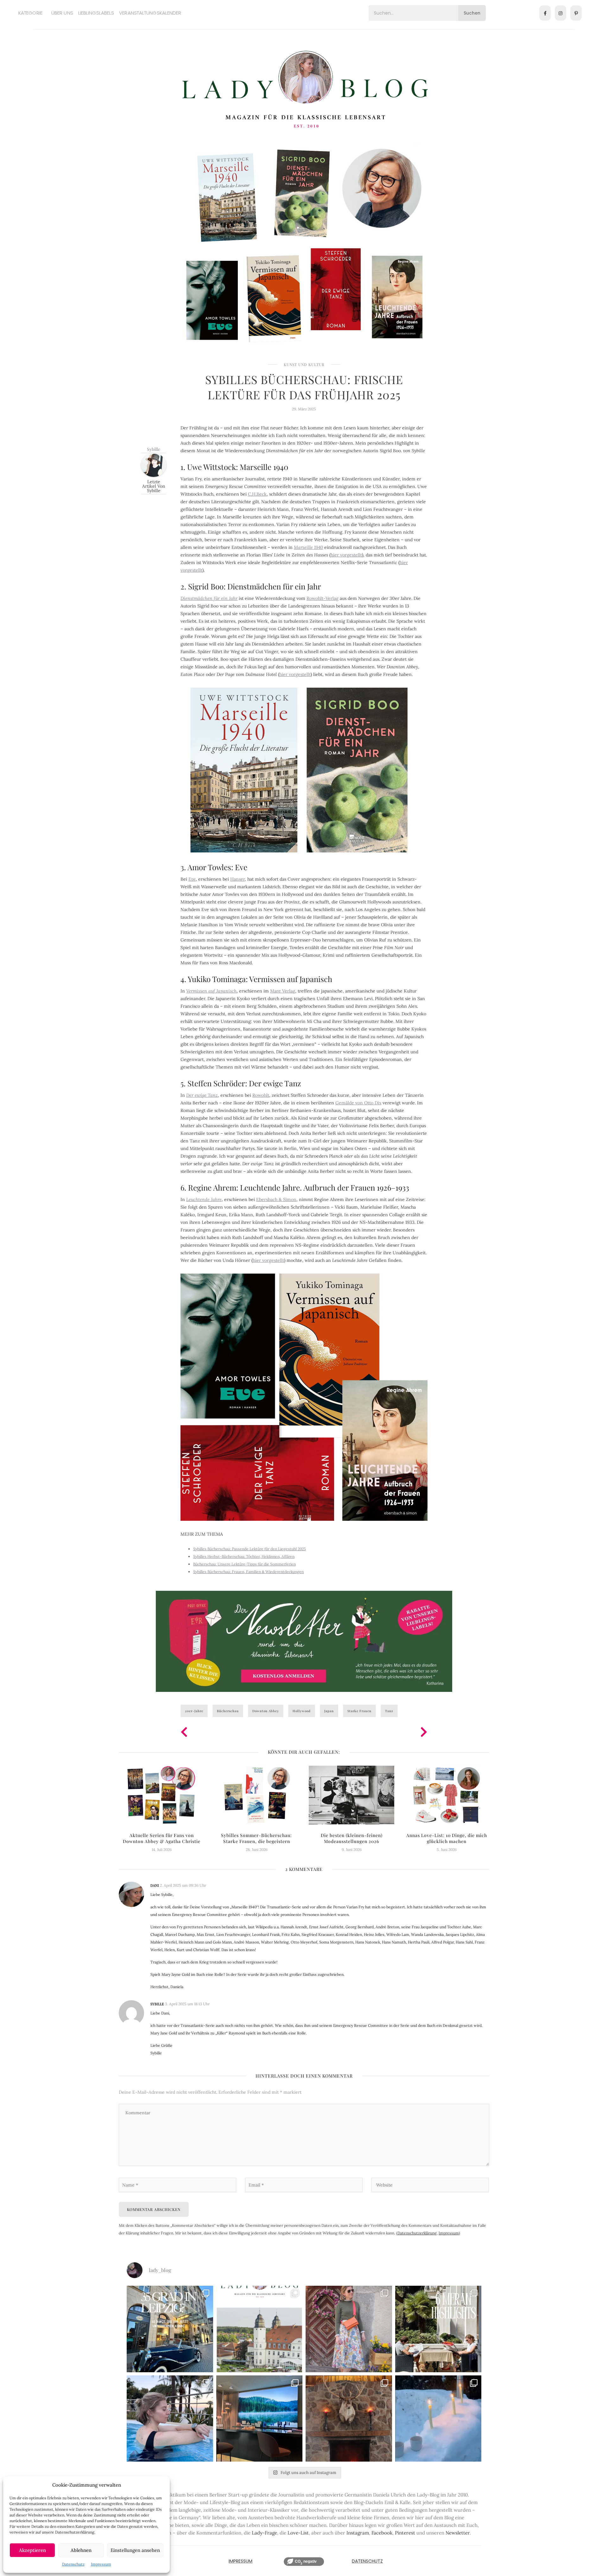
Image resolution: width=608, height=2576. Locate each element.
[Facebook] (545, 13)
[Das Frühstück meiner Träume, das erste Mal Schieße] (349, 2419)
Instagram (358, 2533)
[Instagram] (560, 13)
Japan (329, 1711)
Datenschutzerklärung (417, 2233)
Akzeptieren (32, 2550)
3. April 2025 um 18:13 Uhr (187, 2004)
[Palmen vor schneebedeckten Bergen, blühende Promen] (438, 2329)
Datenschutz (73, 2564)
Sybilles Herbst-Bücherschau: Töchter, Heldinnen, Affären (244, 1556)
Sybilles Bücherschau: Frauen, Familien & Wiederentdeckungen (248, 1572)
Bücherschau (228, 1711)
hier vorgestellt (346, 555)
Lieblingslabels (96, 13)
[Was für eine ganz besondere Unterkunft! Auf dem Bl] (349, 2329)
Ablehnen (81, 2550)
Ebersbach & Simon (276, 1199)
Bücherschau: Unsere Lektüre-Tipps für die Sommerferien (244, 1564)
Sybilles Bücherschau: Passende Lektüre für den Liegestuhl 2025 (250, 1549)
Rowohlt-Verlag (323, 598)
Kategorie (30, 13)
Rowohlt (261, 1095)
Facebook (382, 2533)
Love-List (298, 2533)
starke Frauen (359, 1711)
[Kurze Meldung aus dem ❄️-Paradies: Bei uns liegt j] (438, 2419)
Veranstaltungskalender (150, 13)
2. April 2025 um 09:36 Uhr (183, 1885)
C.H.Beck (257, 494)
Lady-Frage (264, 2533)
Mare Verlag (283, 991)
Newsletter (458, 2533)
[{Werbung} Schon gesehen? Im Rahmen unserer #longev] (260, 2419)
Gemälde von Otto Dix (358, 1103)
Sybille (154, 449)
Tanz (389, 1711)
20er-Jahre (194, 1711)
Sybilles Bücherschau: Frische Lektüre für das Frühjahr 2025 (304, 387)
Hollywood (302, 1711)
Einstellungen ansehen (135, 2550)
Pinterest (405, 2533)
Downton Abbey (266, 1711)
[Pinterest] (576, 13)
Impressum (101, 2564)
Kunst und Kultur (304, 364)
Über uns (62, 13)
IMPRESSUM (241, 2561)
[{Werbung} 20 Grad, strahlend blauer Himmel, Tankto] (170, 2419)
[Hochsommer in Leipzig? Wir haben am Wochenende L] (170, 2329)
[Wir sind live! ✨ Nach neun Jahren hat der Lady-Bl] (260, 2329)
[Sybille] (154, 464)
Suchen (472, 13)
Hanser (237, 879)
